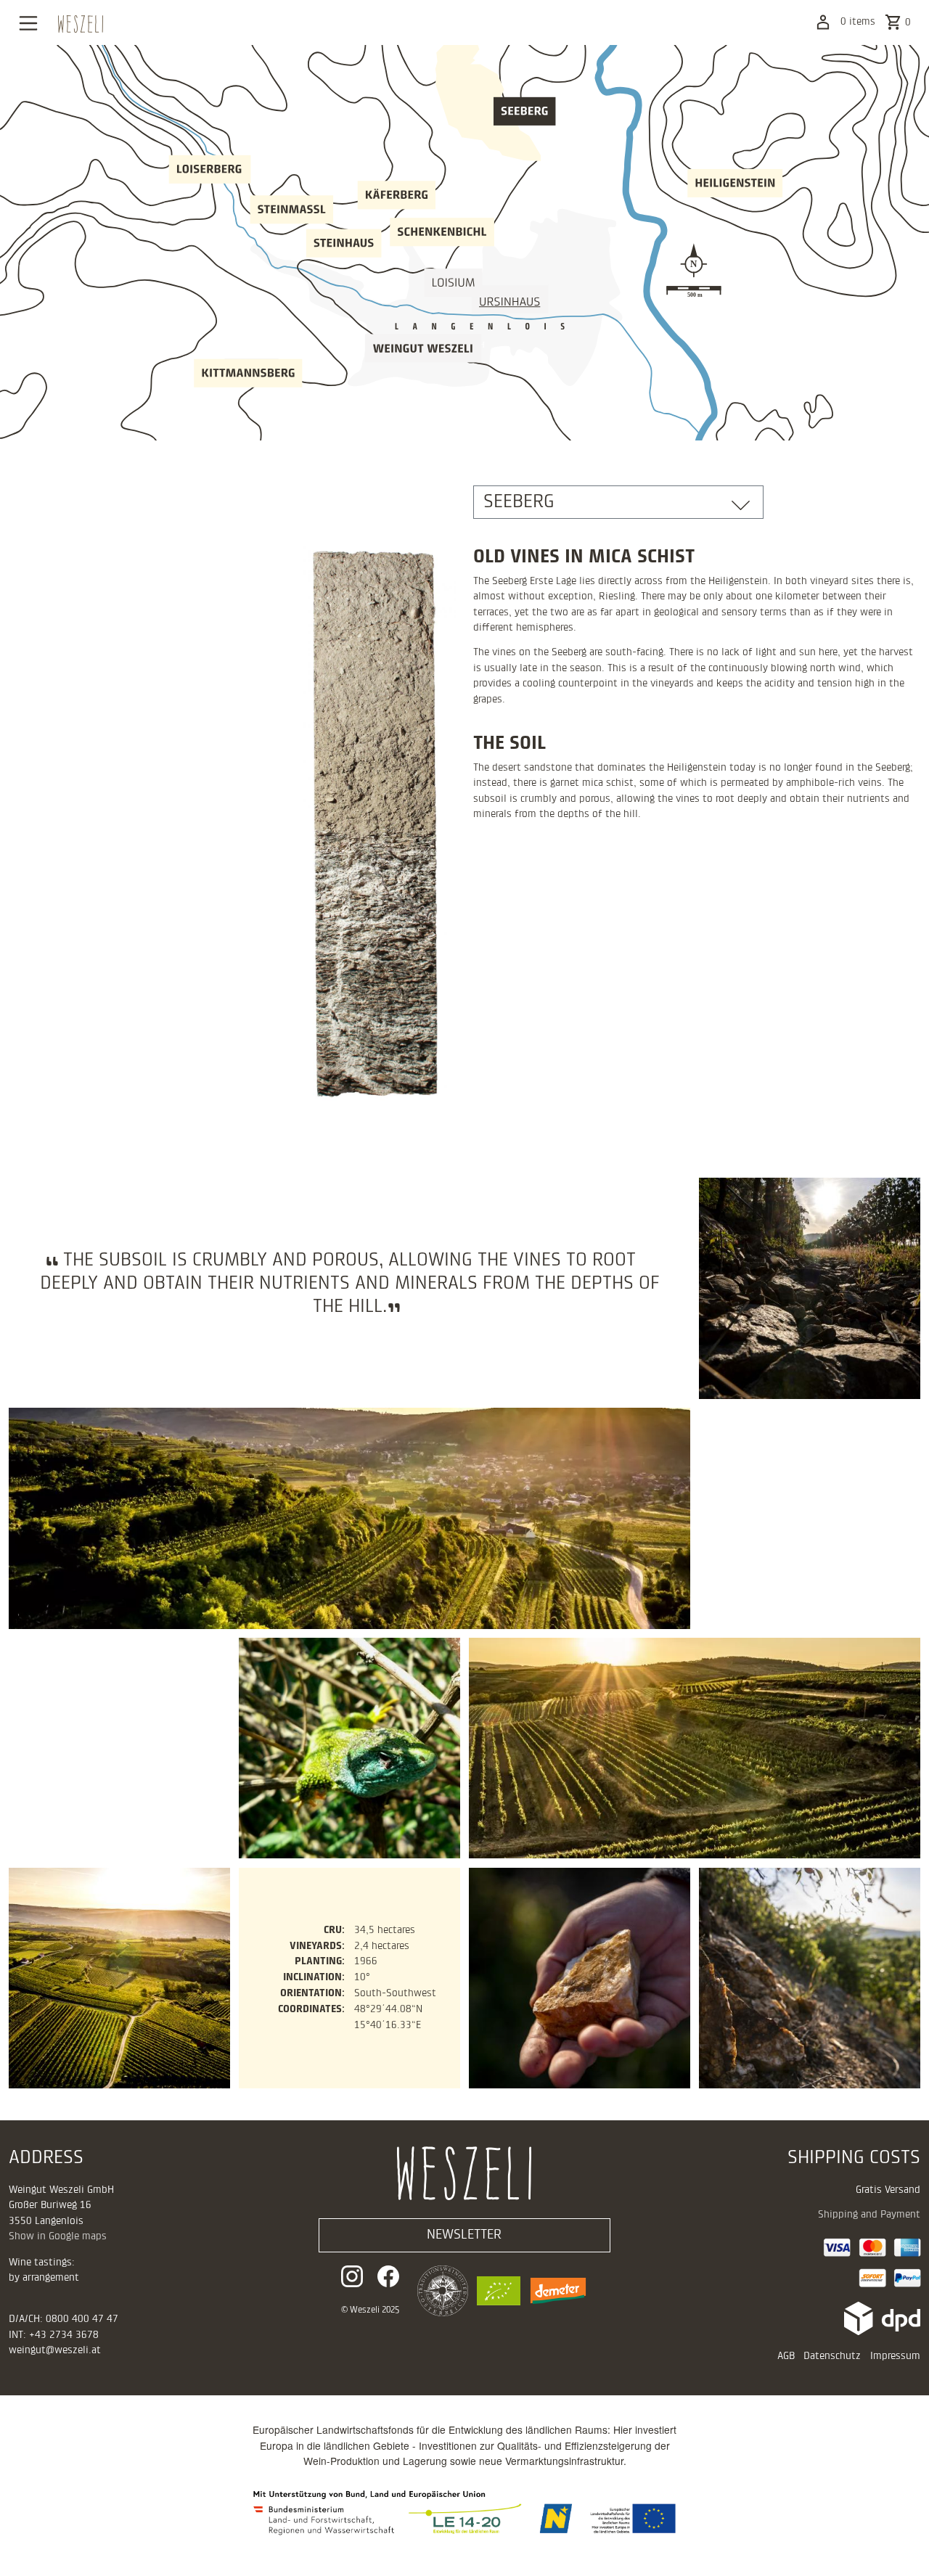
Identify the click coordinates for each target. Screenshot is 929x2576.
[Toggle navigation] (28, 23)
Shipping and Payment (869, 2215)
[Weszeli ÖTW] (438, 2291)
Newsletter (464, 2235)
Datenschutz (832, 2356)
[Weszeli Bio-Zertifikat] (494, 2291)
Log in (823, 22)
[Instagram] (356, 2276)
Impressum (895, 2356)
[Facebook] (388, 2276)
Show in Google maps (58, 2236)
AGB (786, 2356)
